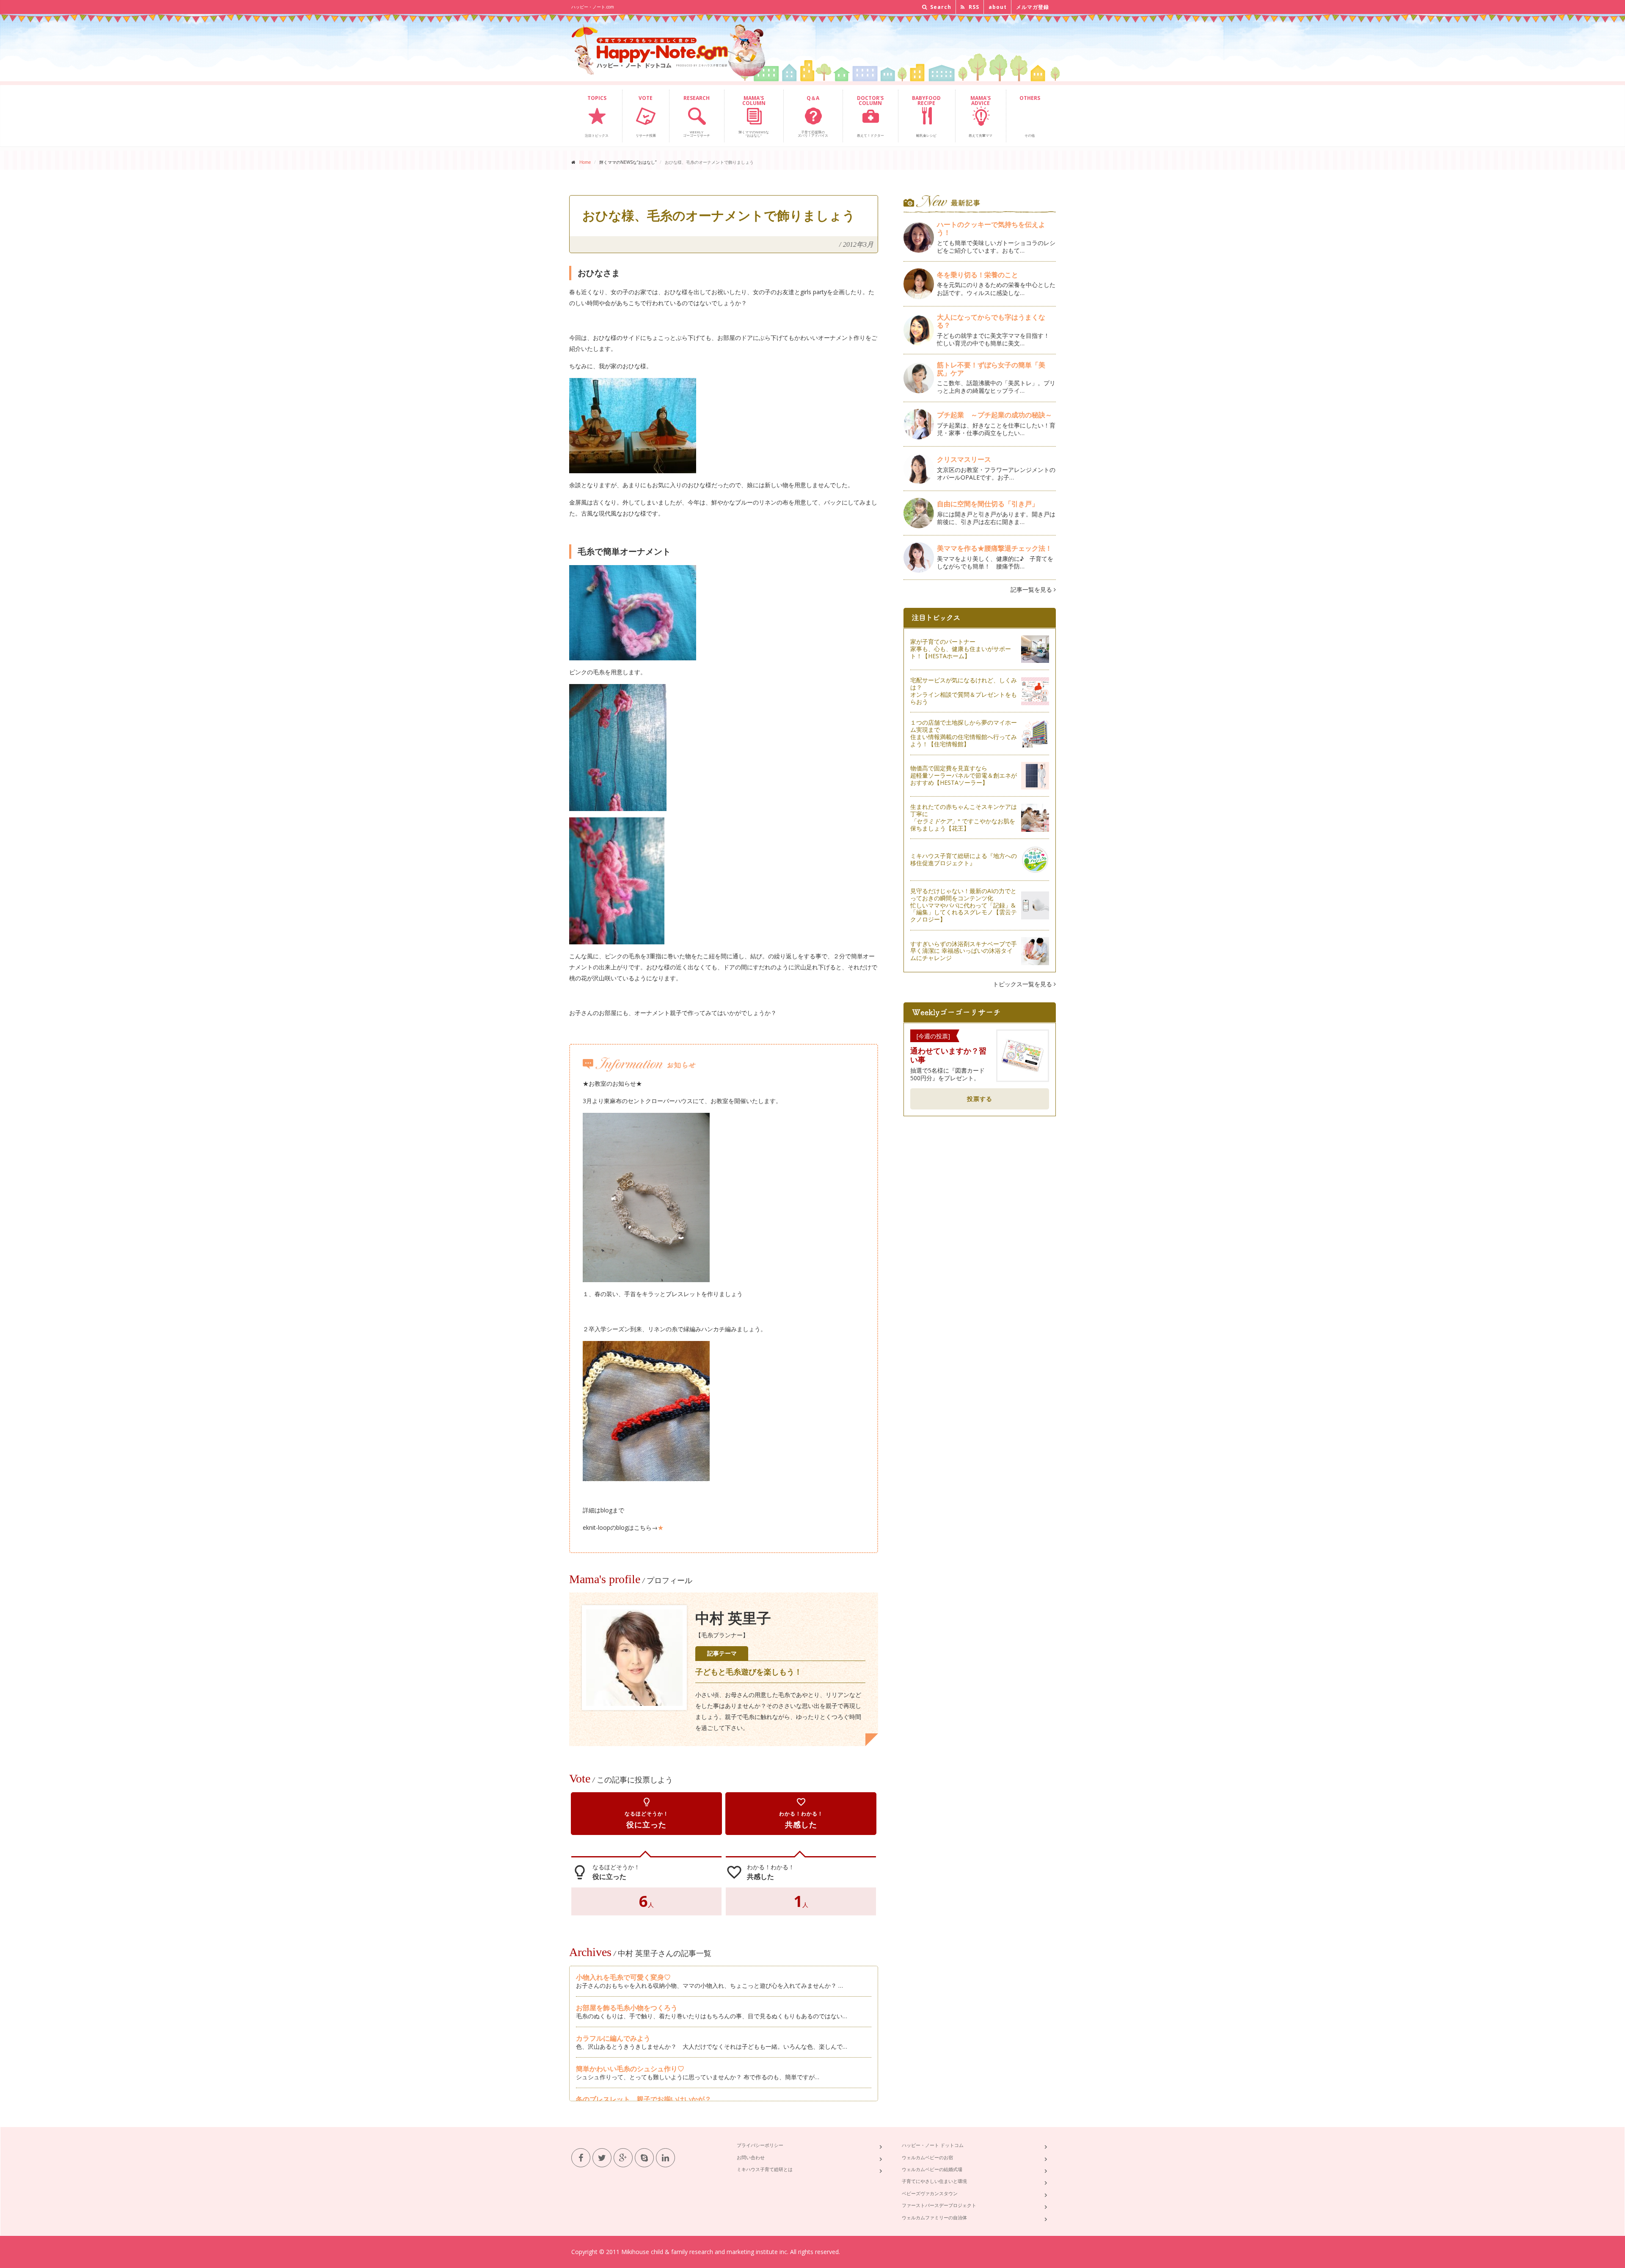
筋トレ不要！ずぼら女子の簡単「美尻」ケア (991, 369)
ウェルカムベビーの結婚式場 (932, 2169)
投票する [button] (980, 1099)
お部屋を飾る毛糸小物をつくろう (627, 2008)
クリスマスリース (967, 459)
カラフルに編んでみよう (613, 2038)
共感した (801, 1813)
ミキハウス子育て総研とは (765, 2169)
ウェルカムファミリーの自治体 (934, 2217)
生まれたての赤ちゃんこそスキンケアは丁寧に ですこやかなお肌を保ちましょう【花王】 (964, 817)
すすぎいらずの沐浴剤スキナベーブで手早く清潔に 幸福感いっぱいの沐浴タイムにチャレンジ (964, 951)
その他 (1030, 116)
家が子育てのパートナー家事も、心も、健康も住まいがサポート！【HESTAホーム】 (961, 649)
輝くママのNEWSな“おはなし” (754, 116)
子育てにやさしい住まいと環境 (934, 2181)
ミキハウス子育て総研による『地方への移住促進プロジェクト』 (964, 859)
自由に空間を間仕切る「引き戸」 (988, 504)
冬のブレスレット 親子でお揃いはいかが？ (644, 2099)
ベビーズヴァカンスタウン (930, 2193)
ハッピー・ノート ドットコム (933, 2145)
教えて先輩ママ (981, 116)
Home (585, 162)
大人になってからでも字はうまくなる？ (991, 321)
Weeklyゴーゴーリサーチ (697, 116)
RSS (973, 7)
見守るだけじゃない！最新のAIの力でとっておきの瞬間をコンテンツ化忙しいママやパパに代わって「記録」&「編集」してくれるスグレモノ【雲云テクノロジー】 (964, 905)
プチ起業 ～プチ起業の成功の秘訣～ (994, 415)
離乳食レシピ (926, 116)
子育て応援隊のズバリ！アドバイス (813, 116)
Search (940, 7)
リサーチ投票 (646, 116)
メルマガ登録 (1033, 7)
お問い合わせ (751, 2157)
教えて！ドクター (870, 116)
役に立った (647, 1813)
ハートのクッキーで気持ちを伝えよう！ (991, 228)
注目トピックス (597, 116)
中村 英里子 (733, 1618)
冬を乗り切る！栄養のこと (978, 275)
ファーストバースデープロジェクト (939, 2205)
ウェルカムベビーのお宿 (927, 2157)
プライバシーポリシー (760, 2145)
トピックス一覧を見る (1023, 984)
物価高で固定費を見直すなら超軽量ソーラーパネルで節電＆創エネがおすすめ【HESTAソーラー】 (964, 775)
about (998, 7)
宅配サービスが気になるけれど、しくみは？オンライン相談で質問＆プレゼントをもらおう (964, 691)
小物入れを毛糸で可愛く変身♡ (623, 1977)
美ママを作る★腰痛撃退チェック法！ (994, 548)
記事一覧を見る (1032, 589)
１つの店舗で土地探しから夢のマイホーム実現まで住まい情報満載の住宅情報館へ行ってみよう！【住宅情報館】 (964, 733)
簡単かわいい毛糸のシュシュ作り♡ (630, 2069)
